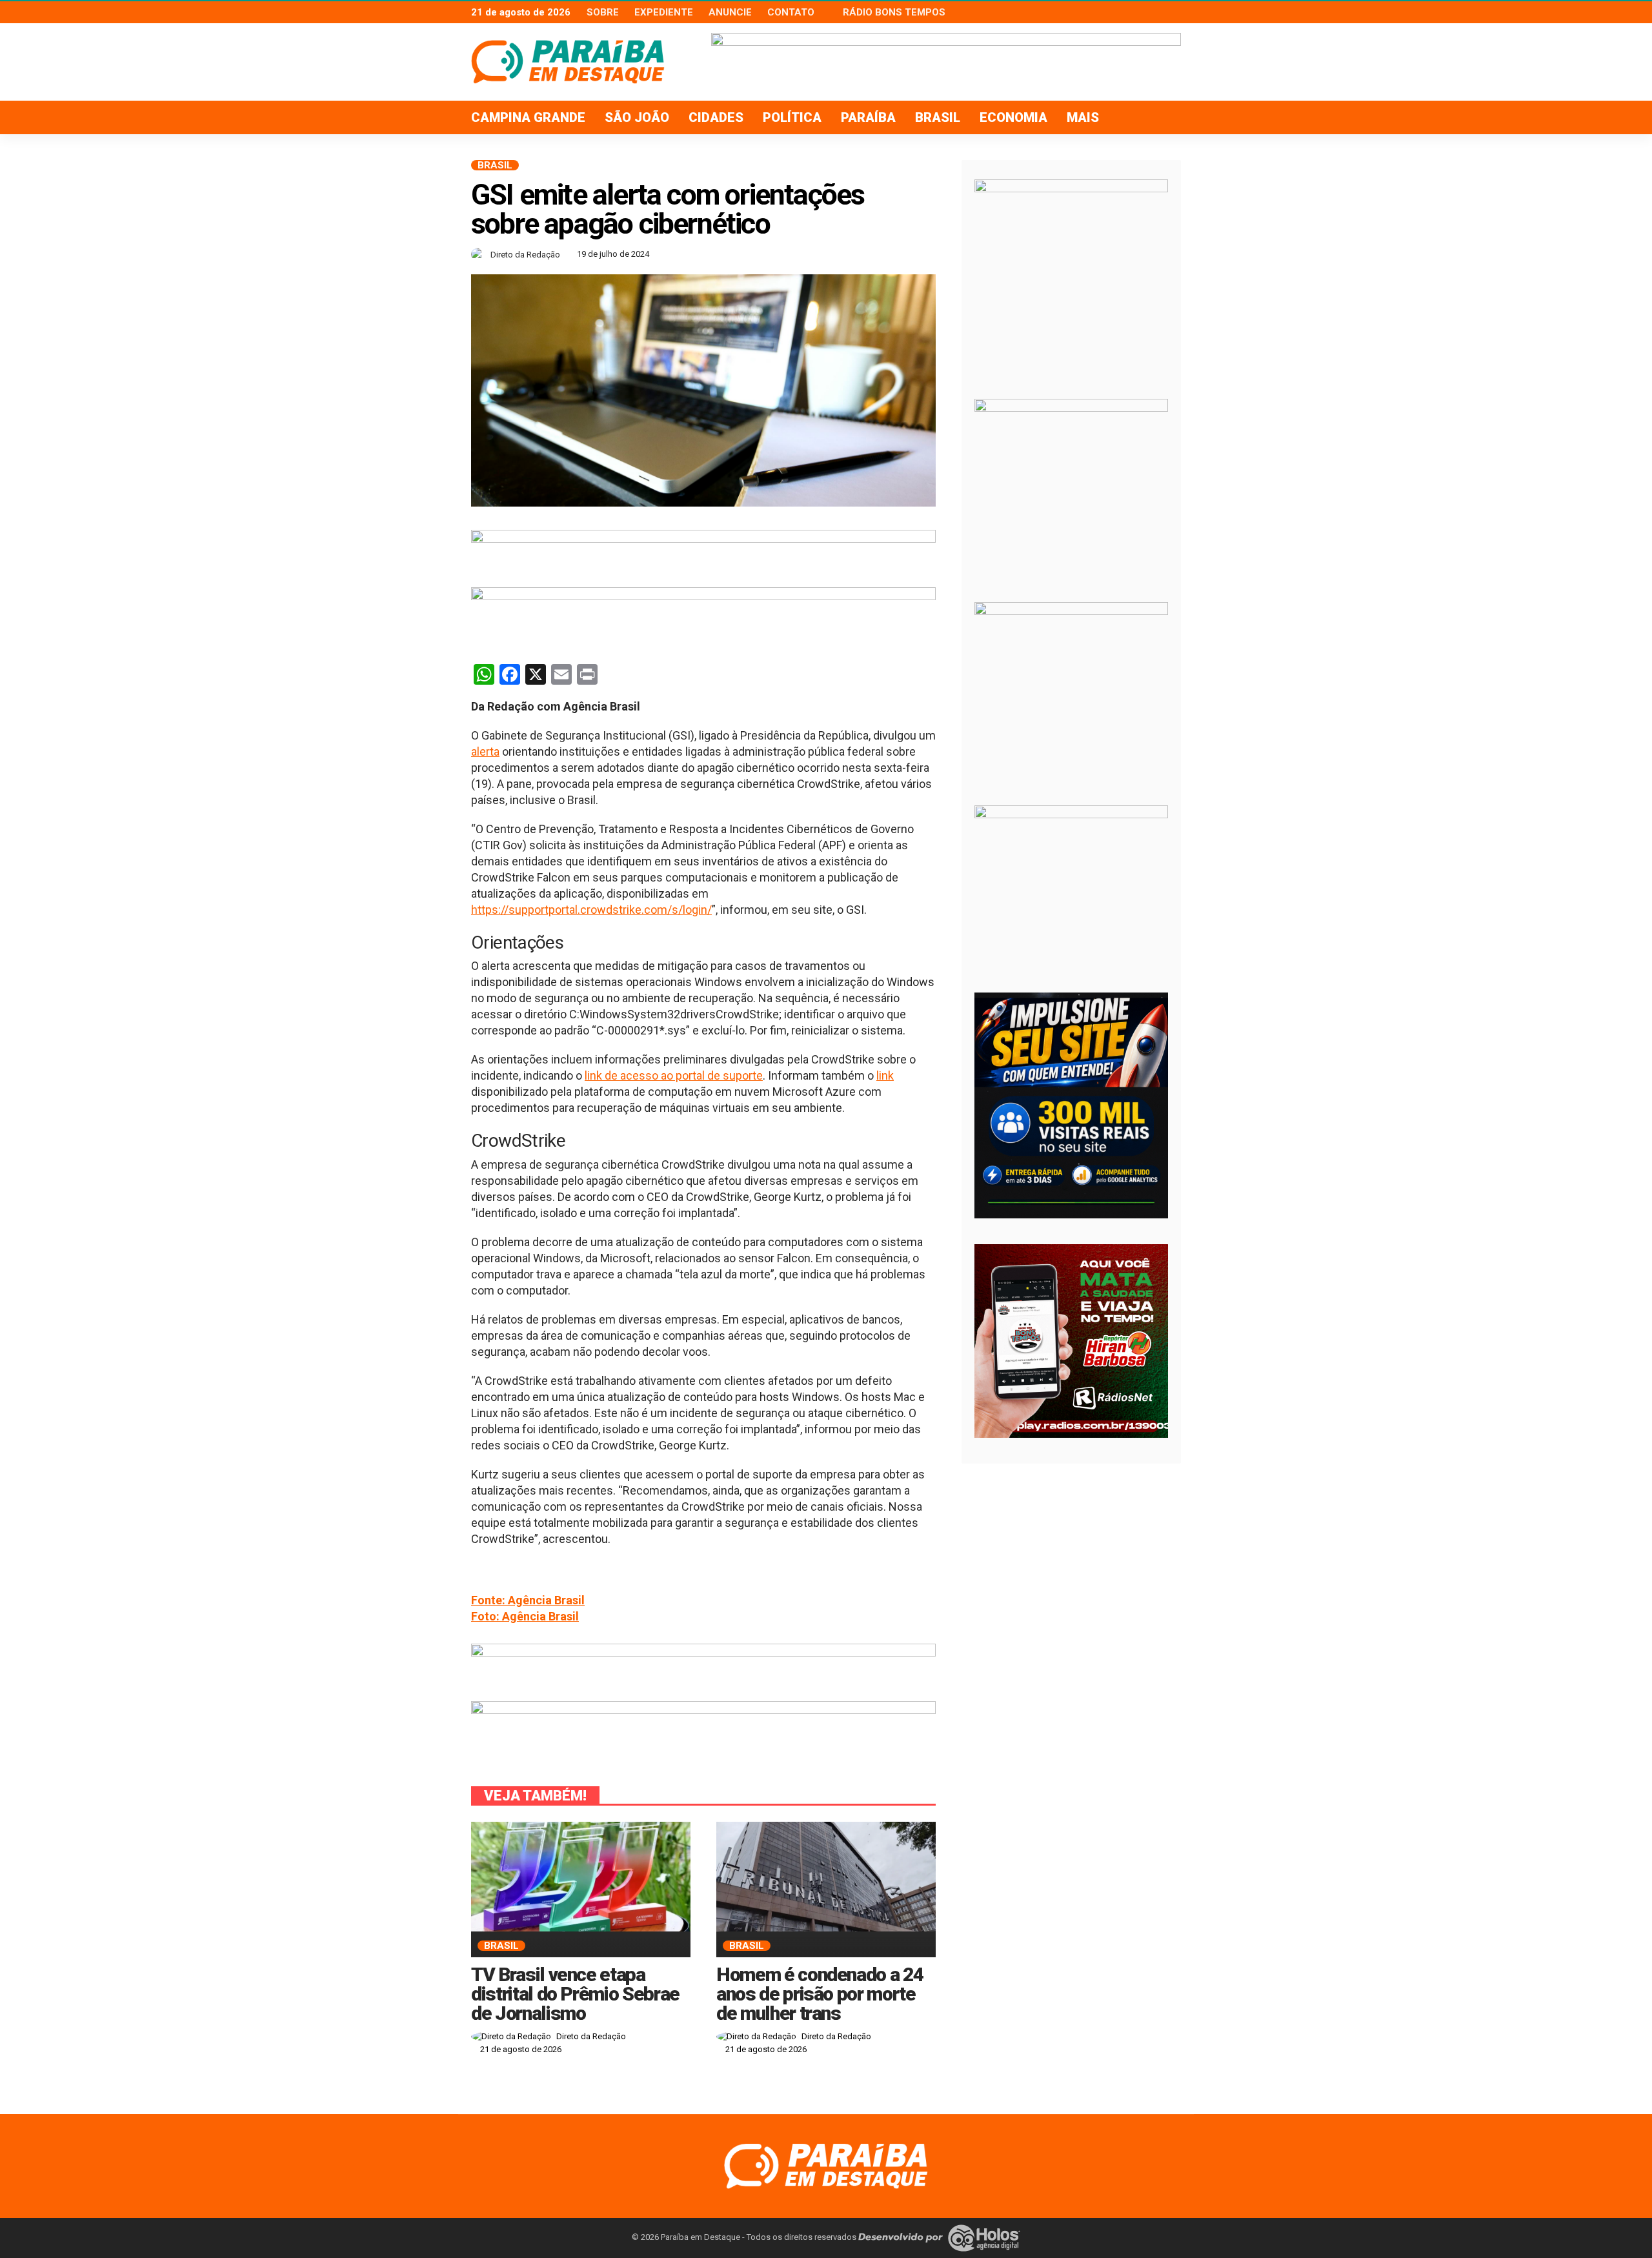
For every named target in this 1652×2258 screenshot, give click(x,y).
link (885, 1075)
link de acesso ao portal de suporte (674, 1075)
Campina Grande (528, 117)
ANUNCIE (730, 12)
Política (792, 117)
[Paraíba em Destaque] (826, 2165)
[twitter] (1156, 12)
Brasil (938, 117)
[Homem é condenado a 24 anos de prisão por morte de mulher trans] (826, 1877)
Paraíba (868, 117)
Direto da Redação (525, 255)
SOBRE (603, 12)
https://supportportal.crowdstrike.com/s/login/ (591, 910)
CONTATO (791, 12)
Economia (1013, 117)
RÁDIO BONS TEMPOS (894, 12)
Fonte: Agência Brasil (528, 1600)
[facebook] (1139, 12)
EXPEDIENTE (664, 12)
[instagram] (1173, 12)
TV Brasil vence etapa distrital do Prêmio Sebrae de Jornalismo (575, 1994)
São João (637, 117)
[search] (1164, 117)
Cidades (716, 117)
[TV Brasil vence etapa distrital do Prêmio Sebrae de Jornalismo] (581, 1877)
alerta (485, 751)
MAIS (1083, 117)
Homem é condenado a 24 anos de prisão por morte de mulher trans (820, 1994)
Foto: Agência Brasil (525, 1616)
